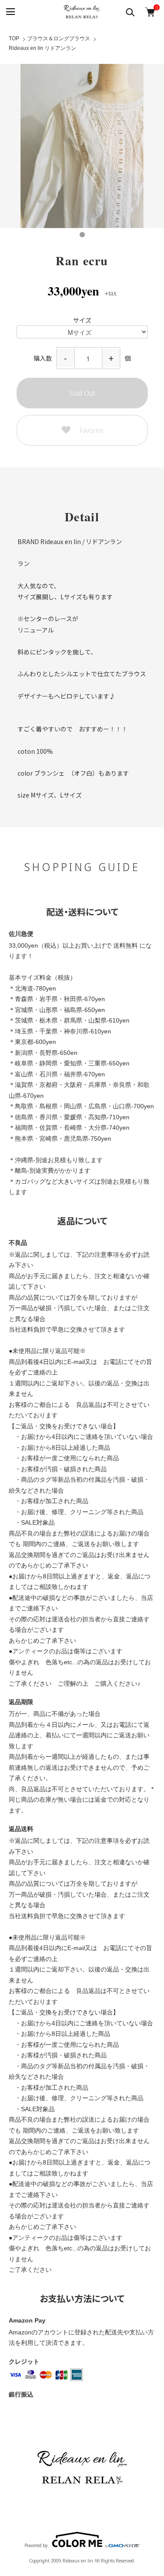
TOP (14, 39)
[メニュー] (10, 12)
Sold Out (82, 393)
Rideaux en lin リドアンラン (42, 48)
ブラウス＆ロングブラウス (59, 39)
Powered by (36, 2545)
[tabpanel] (82, 146)
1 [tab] (82, 235)
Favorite (91, 430)
